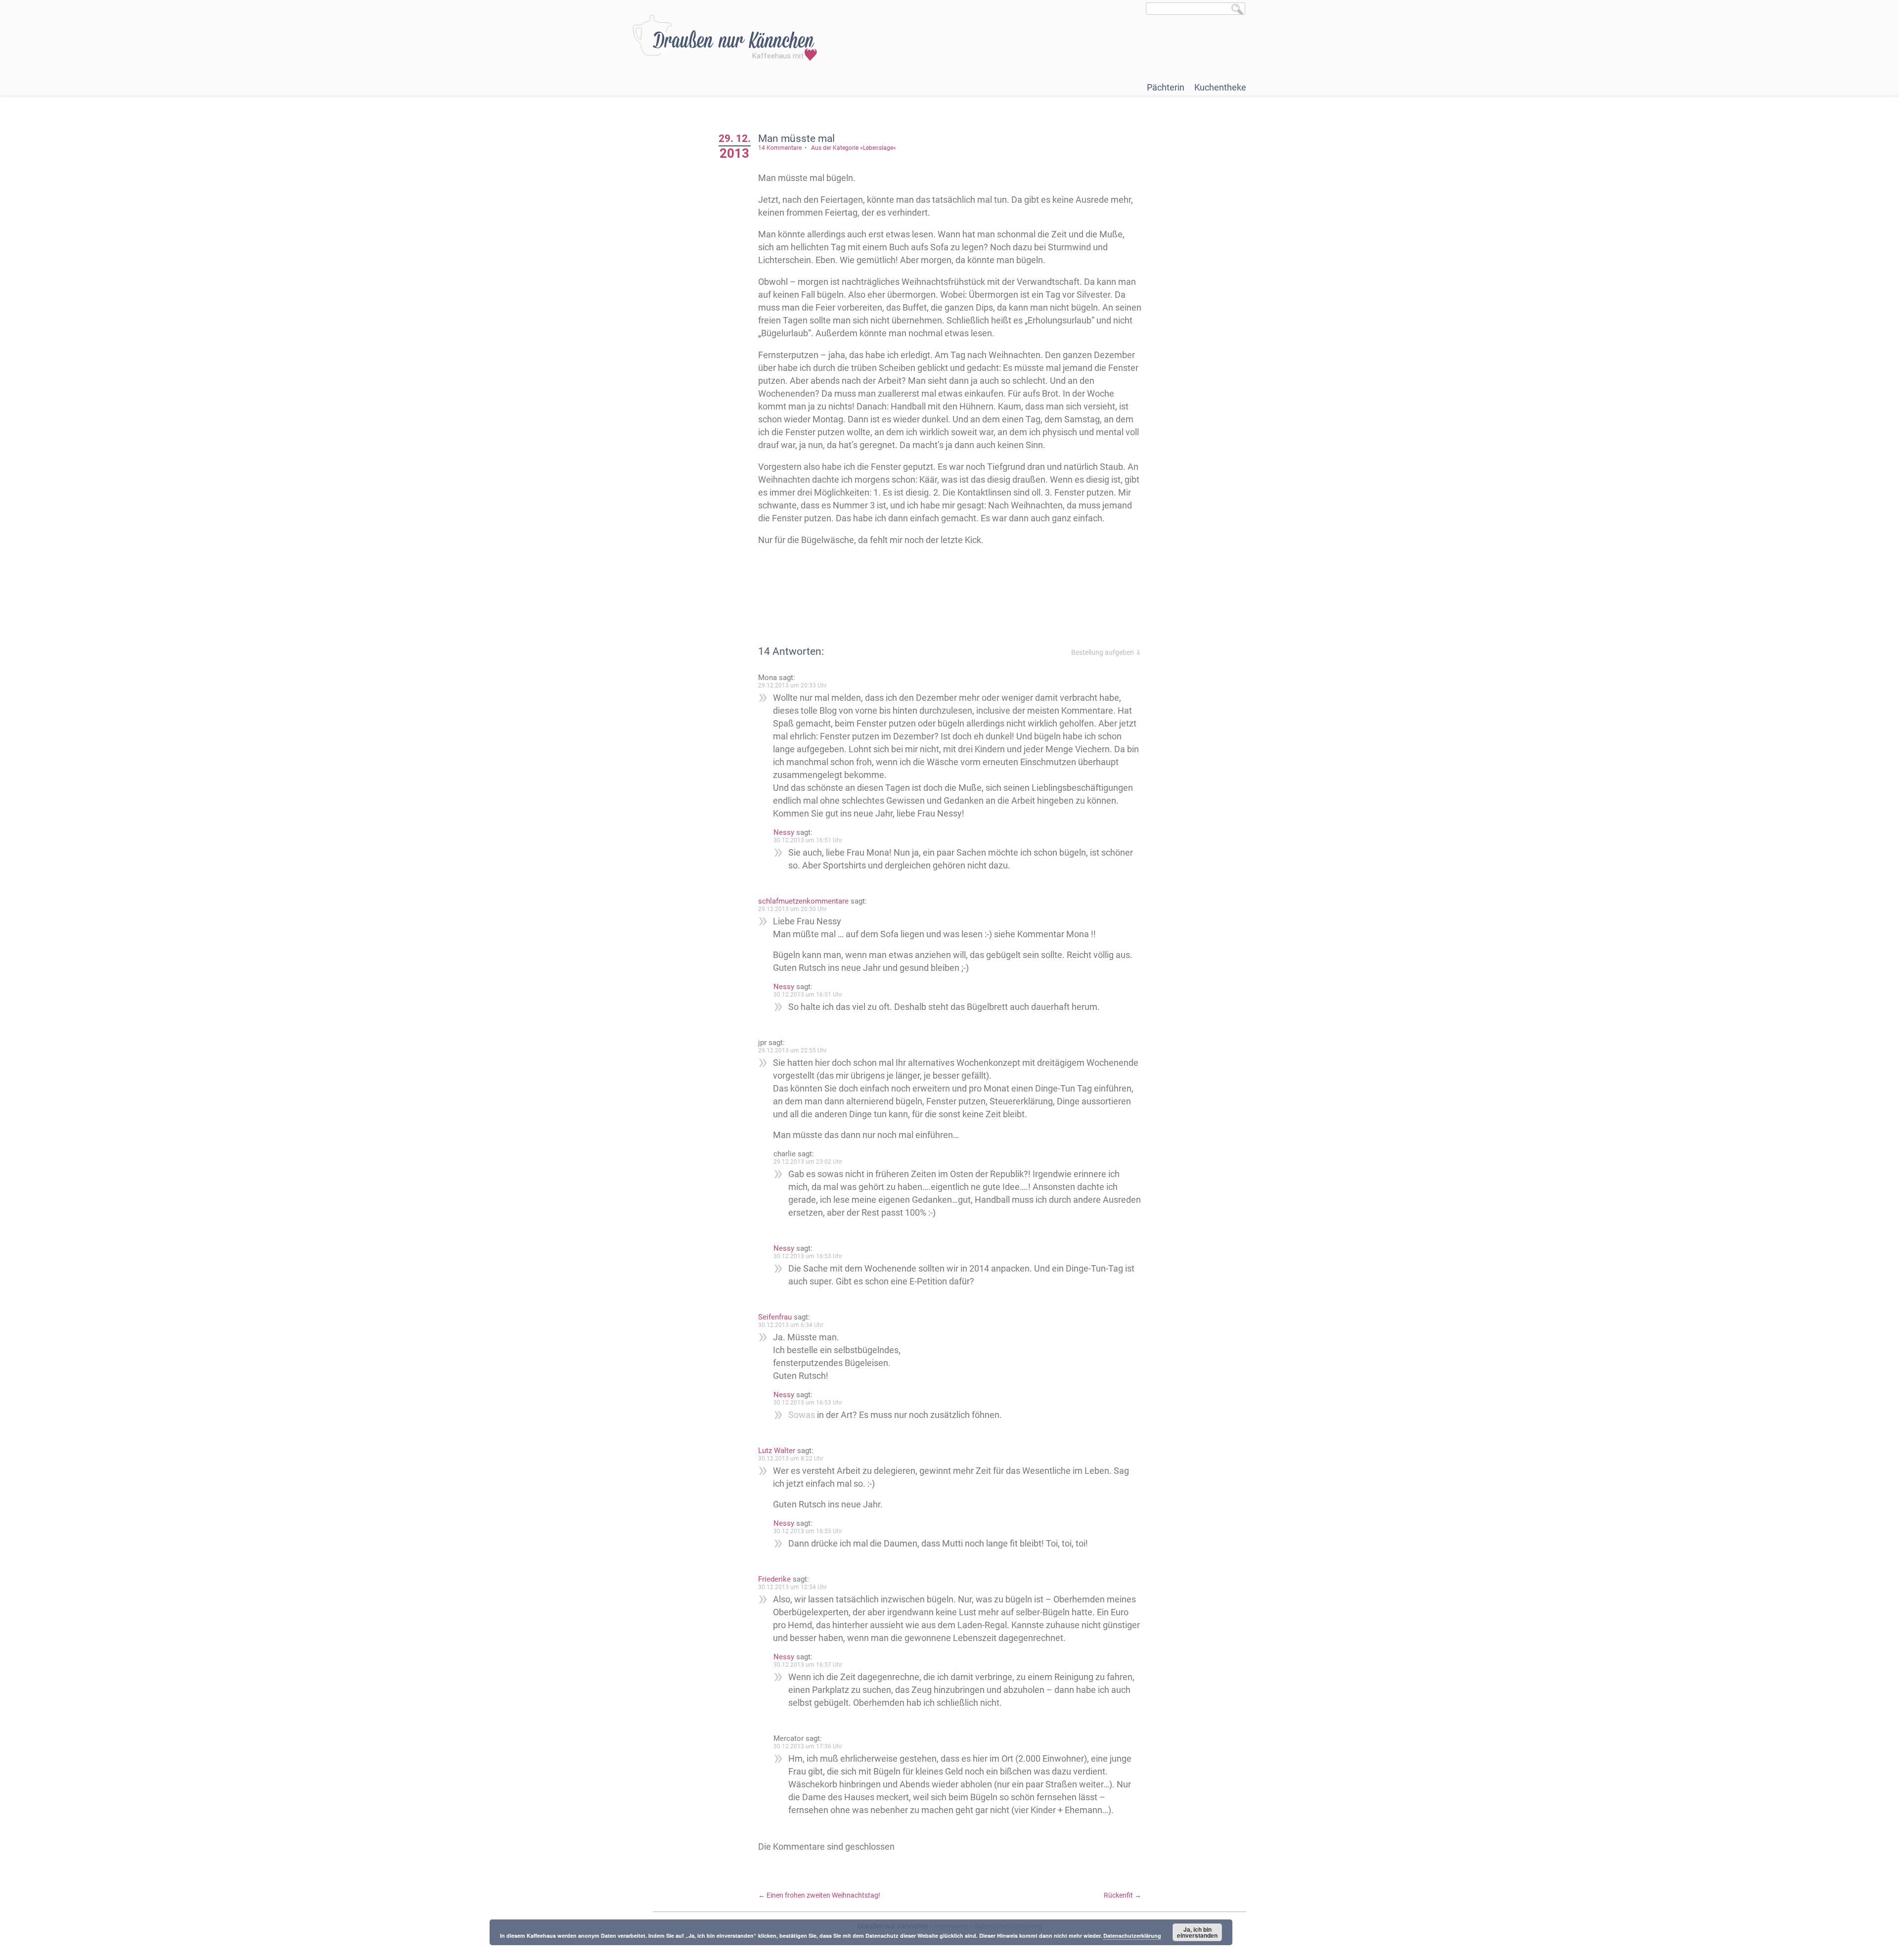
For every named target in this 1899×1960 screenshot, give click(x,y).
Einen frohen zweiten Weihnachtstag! (819, 1895)
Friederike (774, 1579)
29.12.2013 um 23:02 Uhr (808, 1162)
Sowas (802, 1415)
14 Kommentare (780, 148)
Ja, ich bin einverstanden (1197, 1932)
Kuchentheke (1220, 87)
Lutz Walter (777, 1451)
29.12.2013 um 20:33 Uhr (792, 685)
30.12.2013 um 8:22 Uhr (791, 1459)
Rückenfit (1123, 1895)
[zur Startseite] (725, 38)
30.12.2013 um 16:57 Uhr (808, 1665)
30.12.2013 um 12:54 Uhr (792, 1587)
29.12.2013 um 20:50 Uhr (792, 909)
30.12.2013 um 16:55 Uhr (808, 1531)
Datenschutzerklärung (1132, 1936)
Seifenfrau (775, 1317)
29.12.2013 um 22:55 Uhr (792, 1050)
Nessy (784, 832)
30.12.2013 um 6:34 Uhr (791, 1325)
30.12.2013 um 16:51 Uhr (808, 840)
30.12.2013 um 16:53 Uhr (808, 1256)
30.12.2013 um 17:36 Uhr (808, 1746)
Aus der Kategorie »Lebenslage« (854, 148)
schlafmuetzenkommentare (803, 901)
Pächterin (1166, 87)
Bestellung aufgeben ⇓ (1106, 652)
